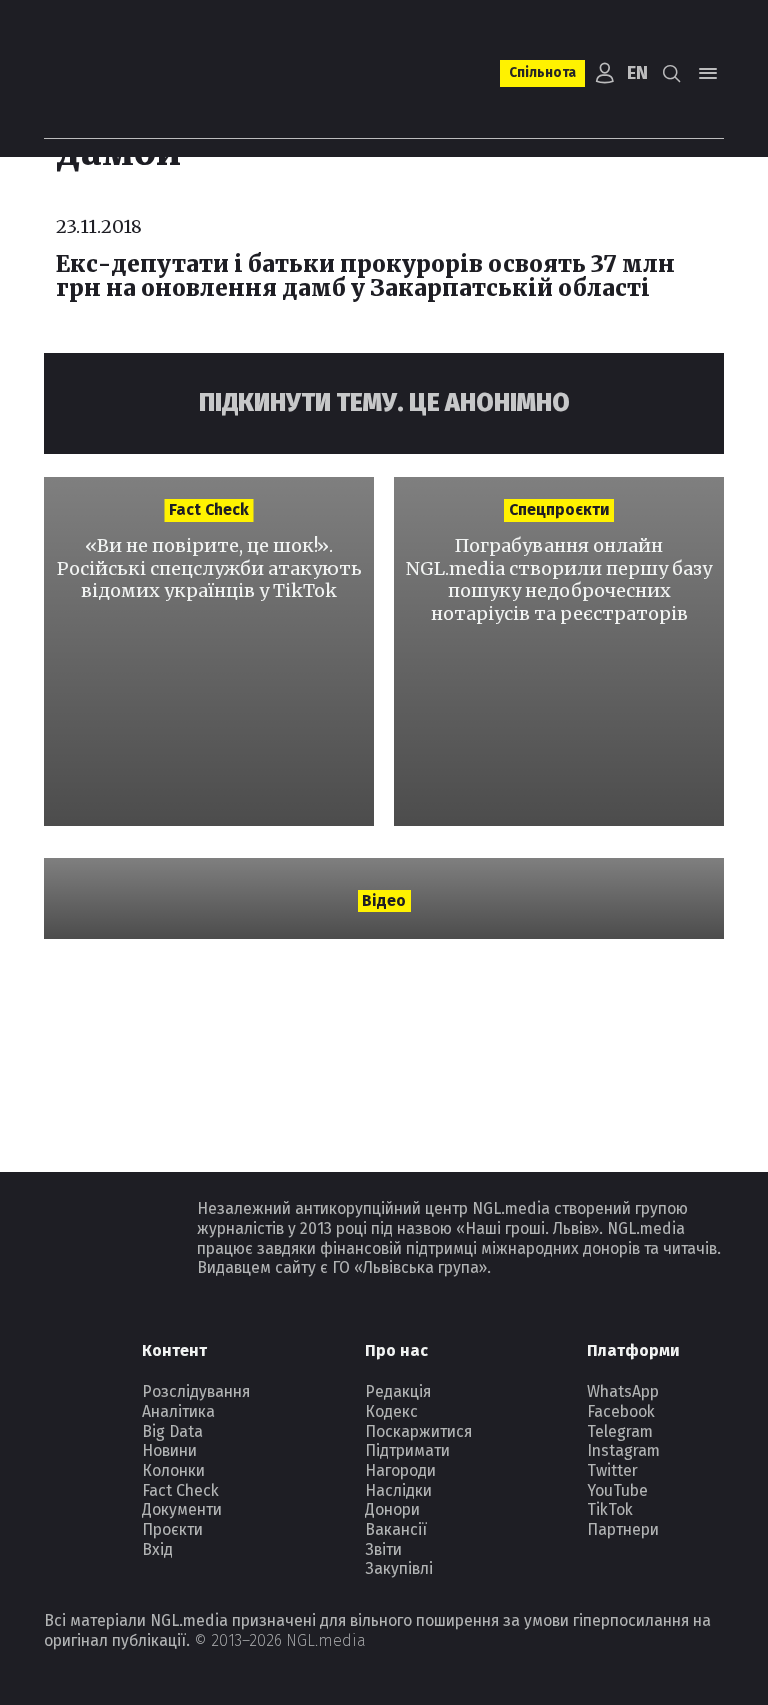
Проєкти (172, 1529)
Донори (392, 1509)
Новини (169, 1450)
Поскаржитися (418, 1431)
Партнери (623, 1529)
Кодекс (391, 1411)
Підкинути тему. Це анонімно (384, 403)
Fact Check (180, 1490)
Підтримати (407, 1450)
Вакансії (396, 1529)
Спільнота (542, 72)
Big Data (172, 1431)
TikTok (610, 1509)
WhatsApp (623, 1391)
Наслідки (398, 1490)
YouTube (617, 1490)
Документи (182, 1509)
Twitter (612, 1470)
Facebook (621, 1411)
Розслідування (196, 1391)
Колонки (173, 1470)
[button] (672, 73)
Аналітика (178, 1411)
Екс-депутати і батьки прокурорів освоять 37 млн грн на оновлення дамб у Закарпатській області (365, 276)
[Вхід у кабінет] (604, 73)
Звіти (383, 1549)
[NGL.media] (125, 73)
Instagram (623, 1450)
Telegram (620, 1431)
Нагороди (400, 1470)
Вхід (157, 1549)
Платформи (633, 1350)
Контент (174, 1350)
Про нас (396, 1350)
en (637, 73)
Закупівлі (399, 1568)
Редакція (398, 1391)
